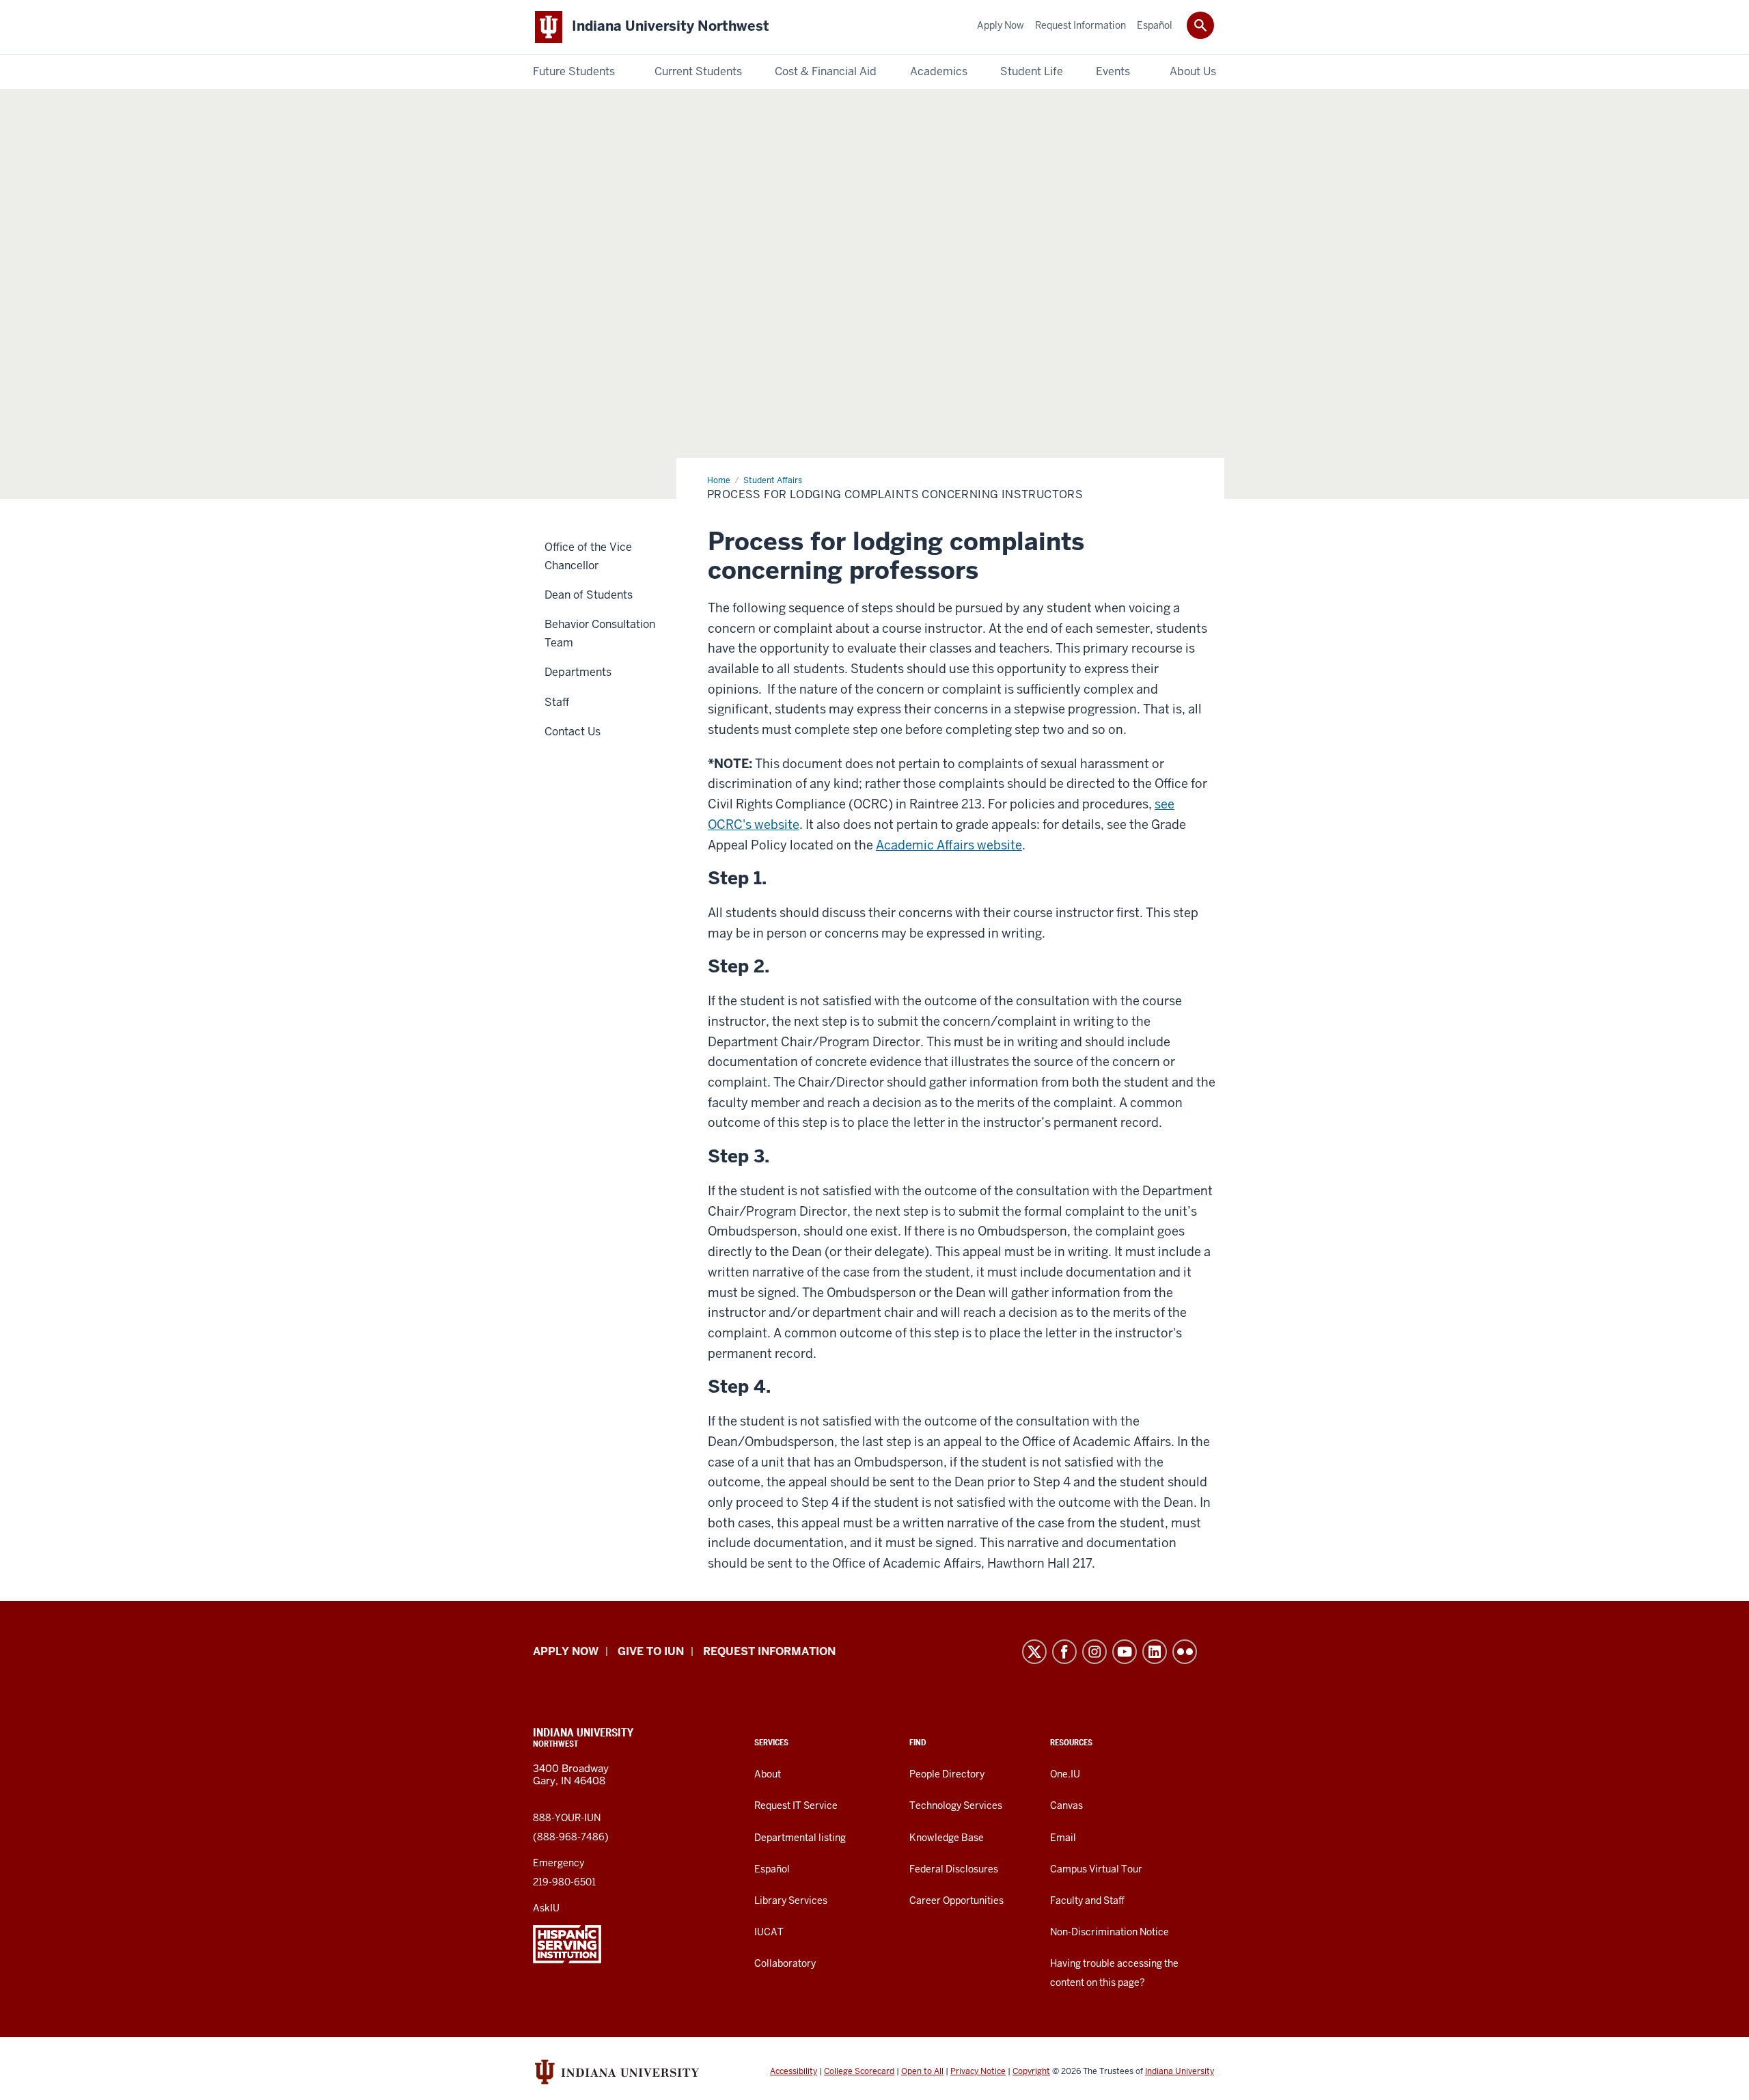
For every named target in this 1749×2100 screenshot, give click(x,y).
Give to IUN (651, 1651)
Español (772, 1869)
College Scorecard (859, 2071)
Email (1063, 1838)
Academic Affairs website (949, 845)
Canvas (1066, 1805)
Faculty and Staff (1087, 1900)
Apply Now (566, 1651)
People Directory (947, 1774)
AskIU (546, 1908)
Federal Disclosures (954, 1869)
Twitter (1034, 1652)
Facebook (1064, 1652)
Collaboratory (785, 1963)
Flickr (1185, 1652)
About (768, 1774)
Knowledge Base (947, 1838)
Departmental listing (800, 1838)
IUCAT (769, 1932)
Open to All (922, 2071)
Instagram (1094, 1652)
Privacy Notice (978, 2071)
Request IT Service (796, 1805)
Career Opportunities (956, 1900)
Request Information (769, 1651)
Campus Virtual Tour (1096, 1869)
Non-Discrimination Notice (1110, 1932)
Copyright (1031, 2071)
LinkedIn (1155, 1652)
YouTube (1125, 1652)
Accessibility (794, 2071)
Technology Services (956, 1805)
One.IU (1065, 1774)
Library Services (791, 1900)
